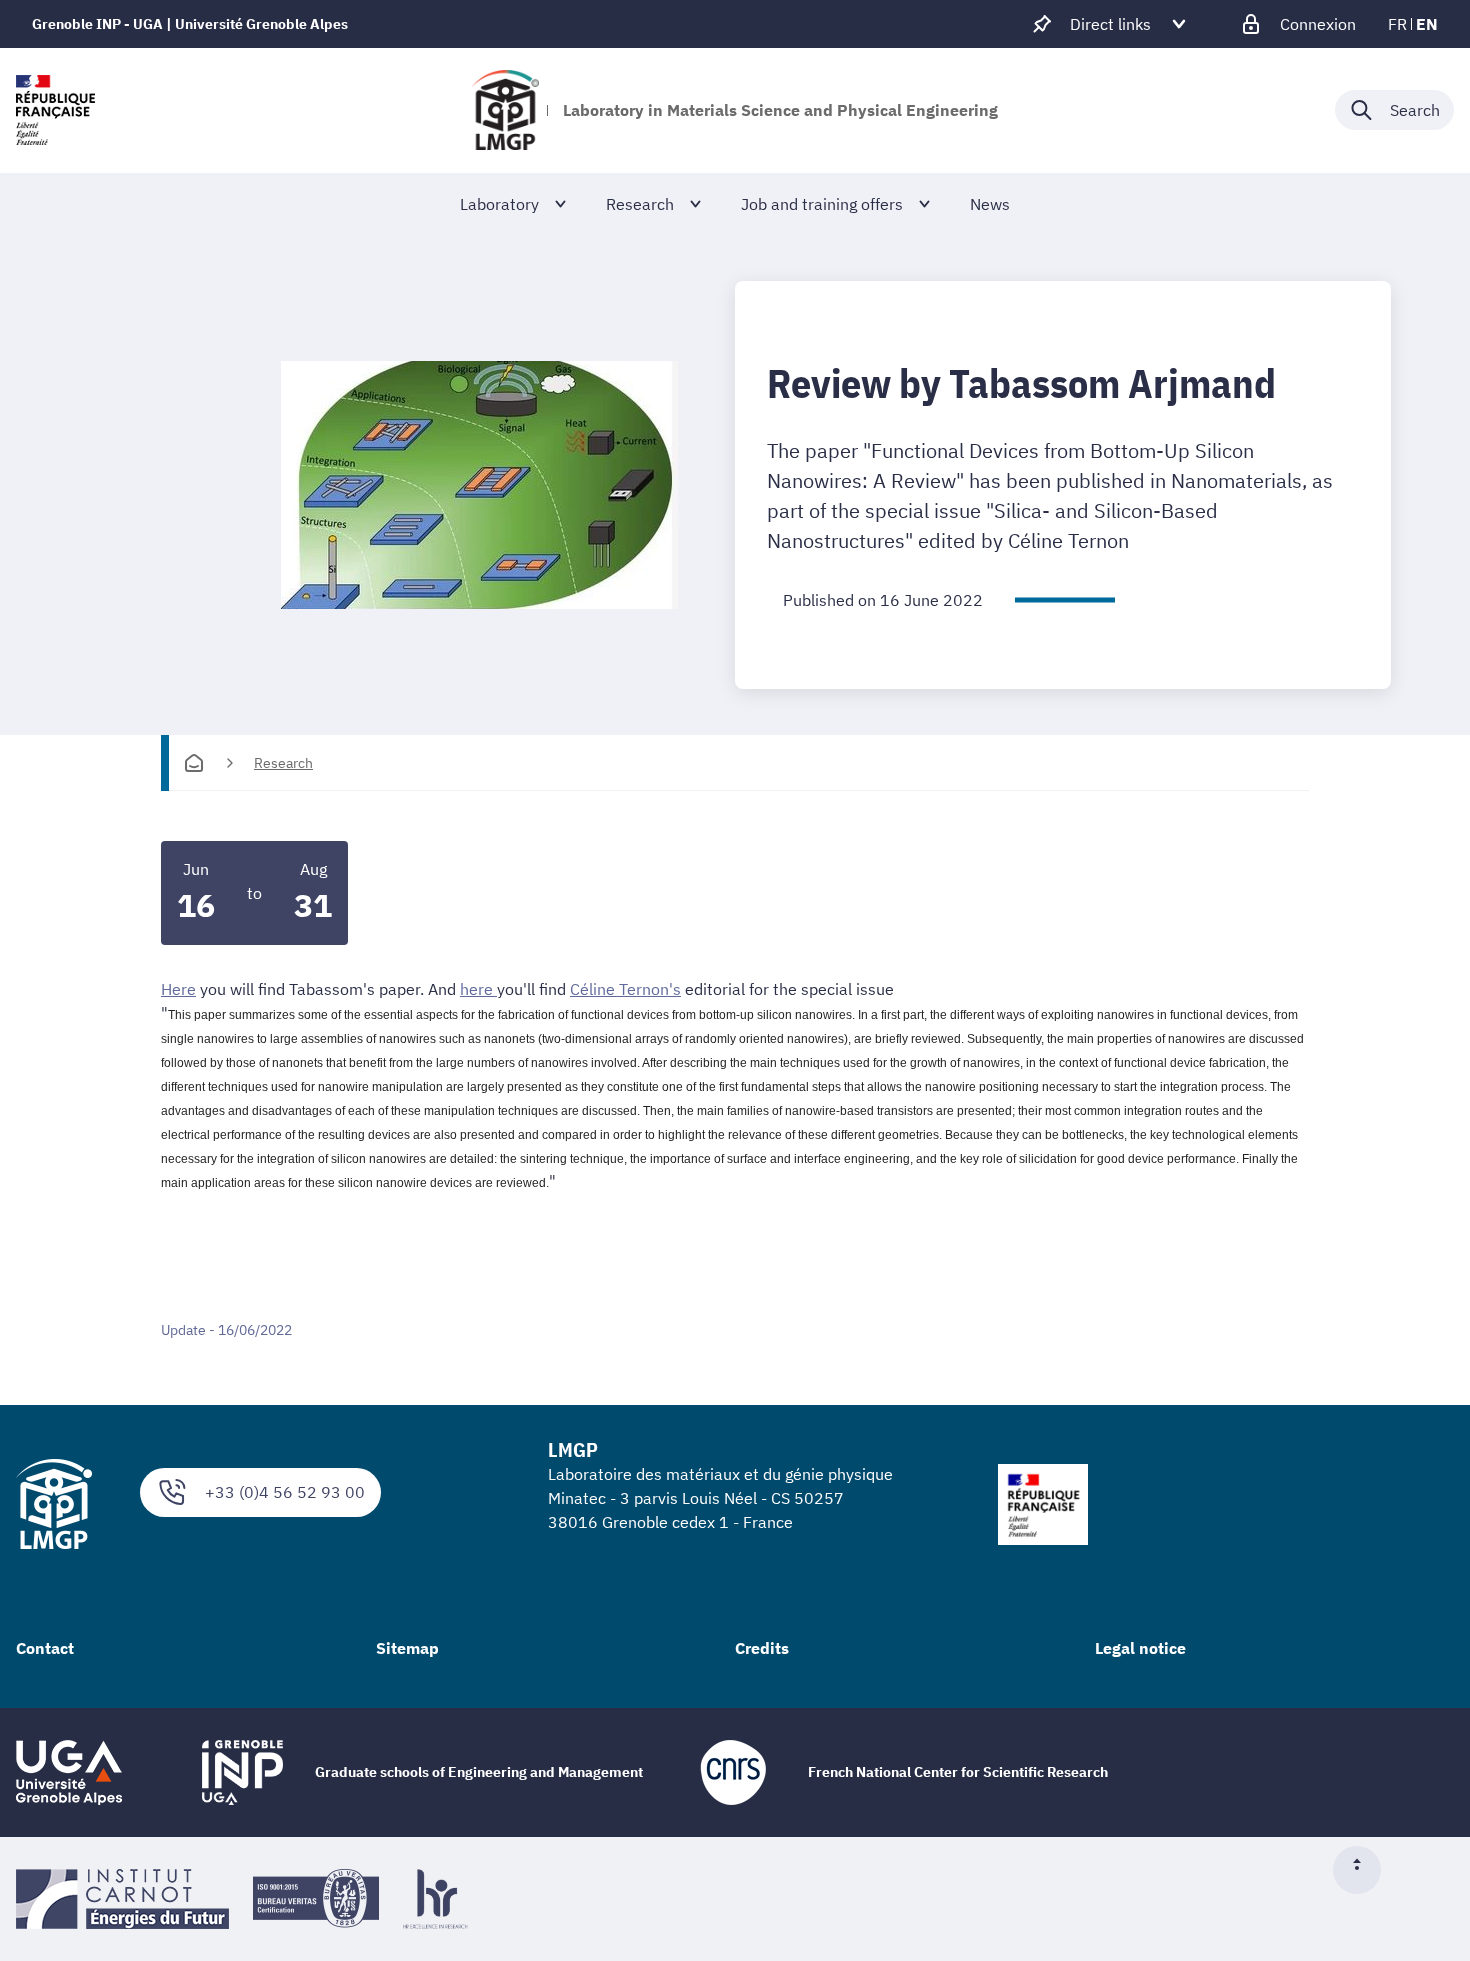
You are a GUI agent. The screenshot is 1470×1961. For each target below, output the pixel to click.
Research (283, 763)
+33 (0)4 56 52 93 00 (285, 1492)
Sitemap (407, 1648)
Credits (762, 1648)
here (478, 989)
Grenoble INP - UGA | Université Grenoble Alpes (190, 24)
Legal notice (1140, 1648)
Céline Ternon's (625, 989)
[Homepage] (194, 763)
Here (178, 989)
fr (1397, 24)
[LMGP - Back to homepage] (506, 110)
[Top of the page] (1365, 1870)
